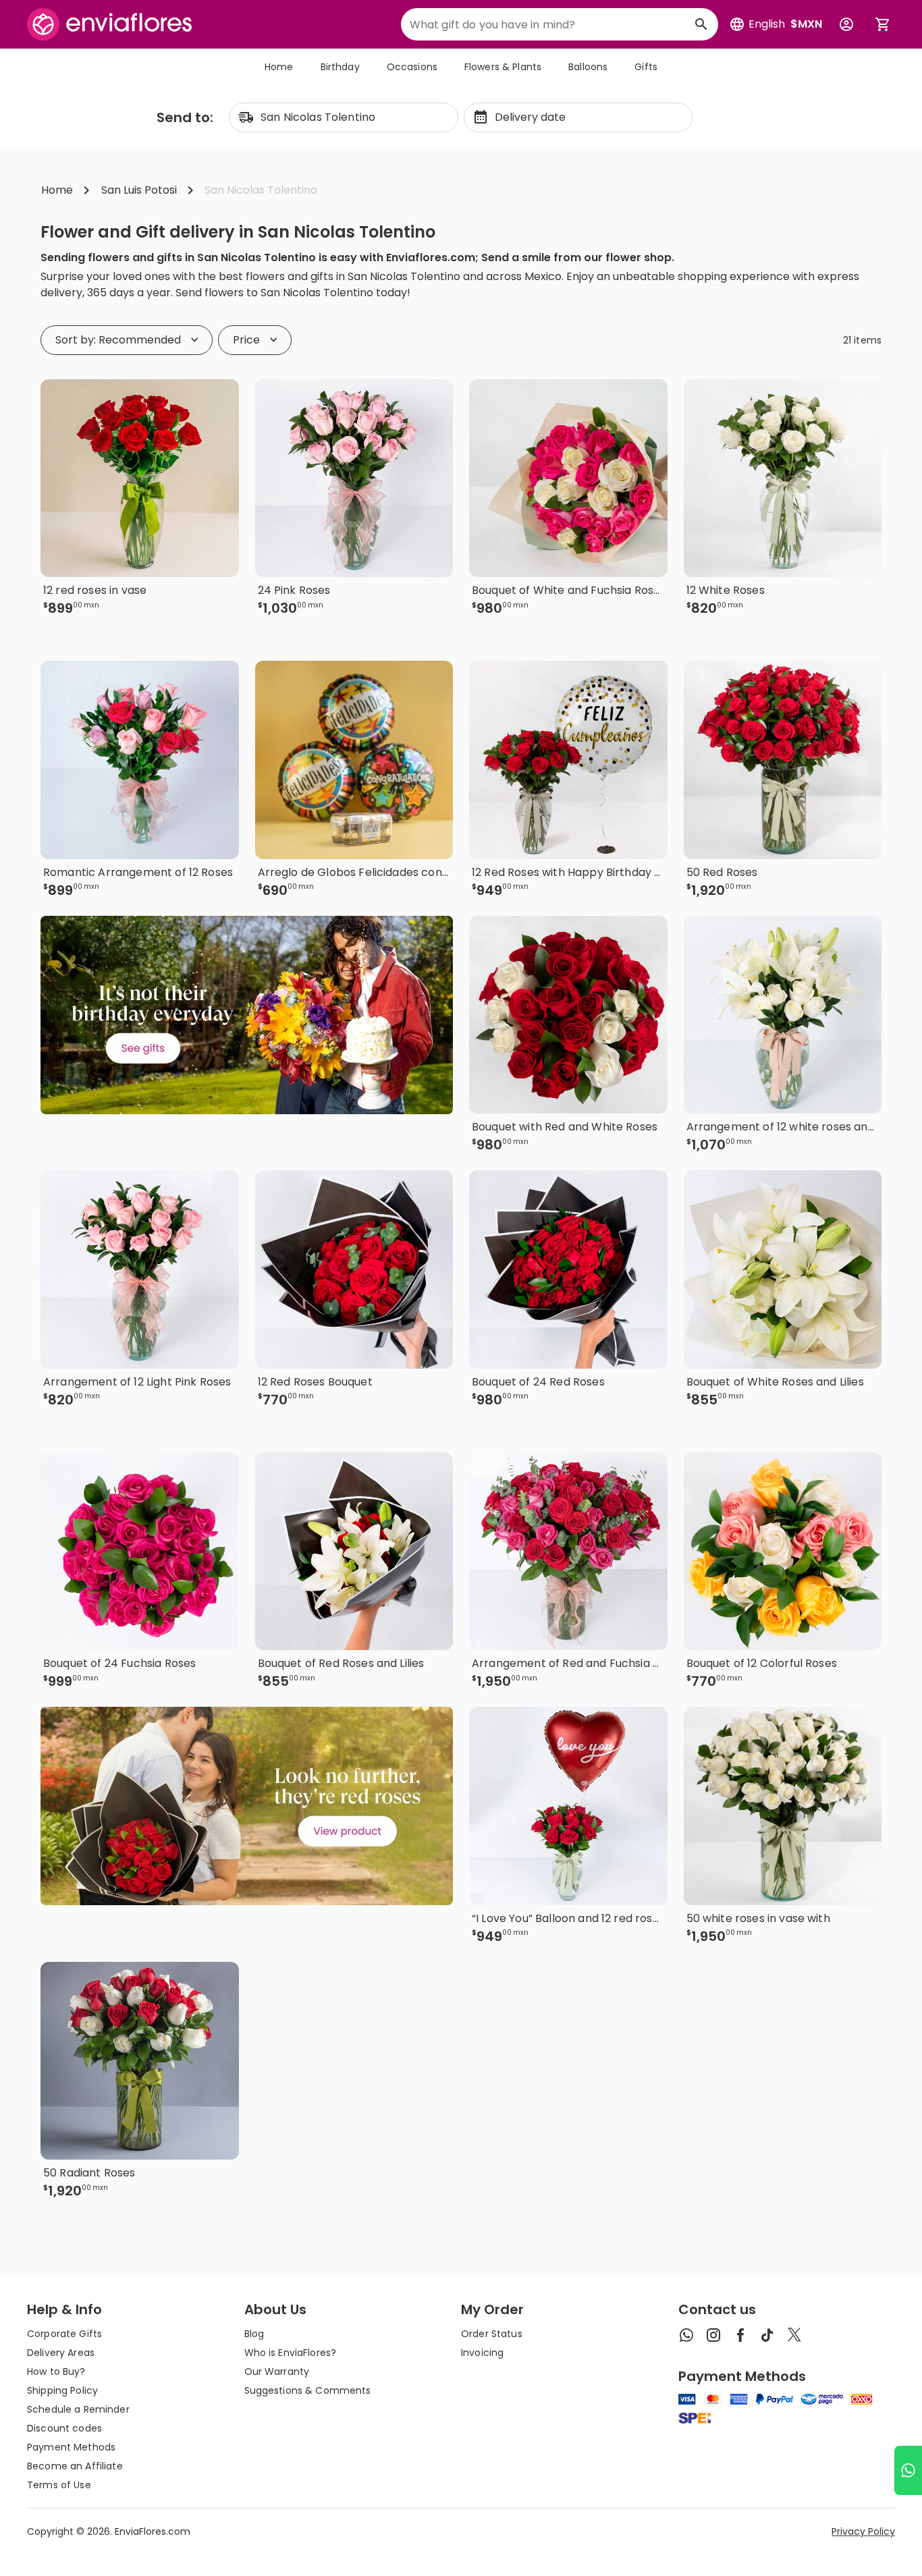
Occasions (412, 67)
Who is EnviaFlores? (291, 2353)
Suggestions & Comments (308, 2390)
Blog (254, 2334)
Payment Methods (71, 2447)
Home (279, 67)
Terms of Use (59, 2485)
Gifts (646, 67)
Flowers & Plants (503, 67)
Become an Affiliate (75, 2466)
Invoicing (482, 2353)
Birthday (340, 67)
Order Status (492, 2334)
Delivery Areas (61, 2353)
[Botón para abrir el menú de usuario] (846, 24)
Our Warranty (277, 2372)
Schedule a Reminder (78, 2409)
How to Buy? (56, 2372)
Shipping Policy (62, 2390)
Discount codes (64, 2428)
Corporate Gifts (64, 2334)
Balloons (588, 67)
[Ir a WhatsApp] (908, 2470)
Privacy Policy (863, 2531)
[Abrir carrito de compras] (883, 24)
